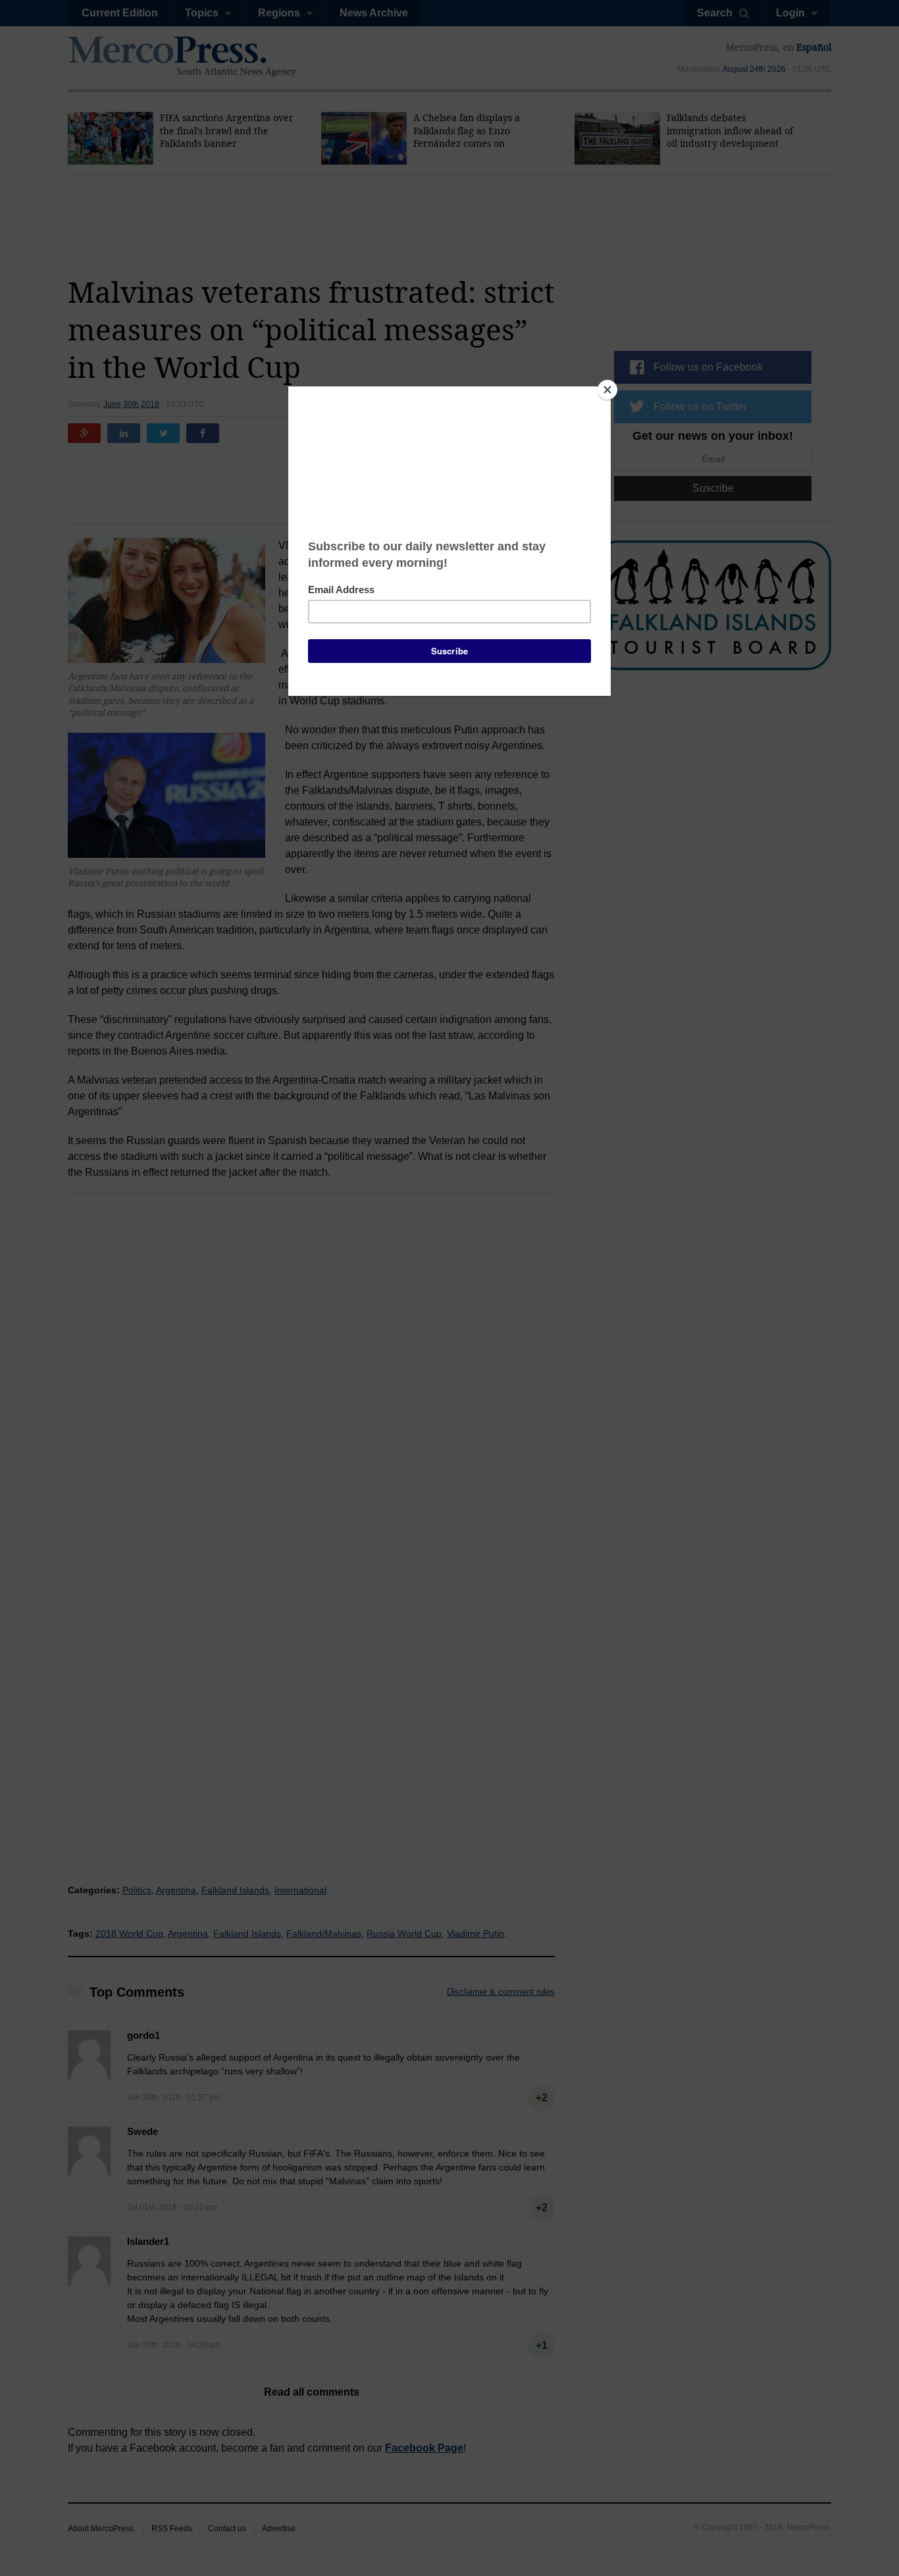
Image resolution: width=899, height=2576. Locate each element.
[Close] (607, 390)
